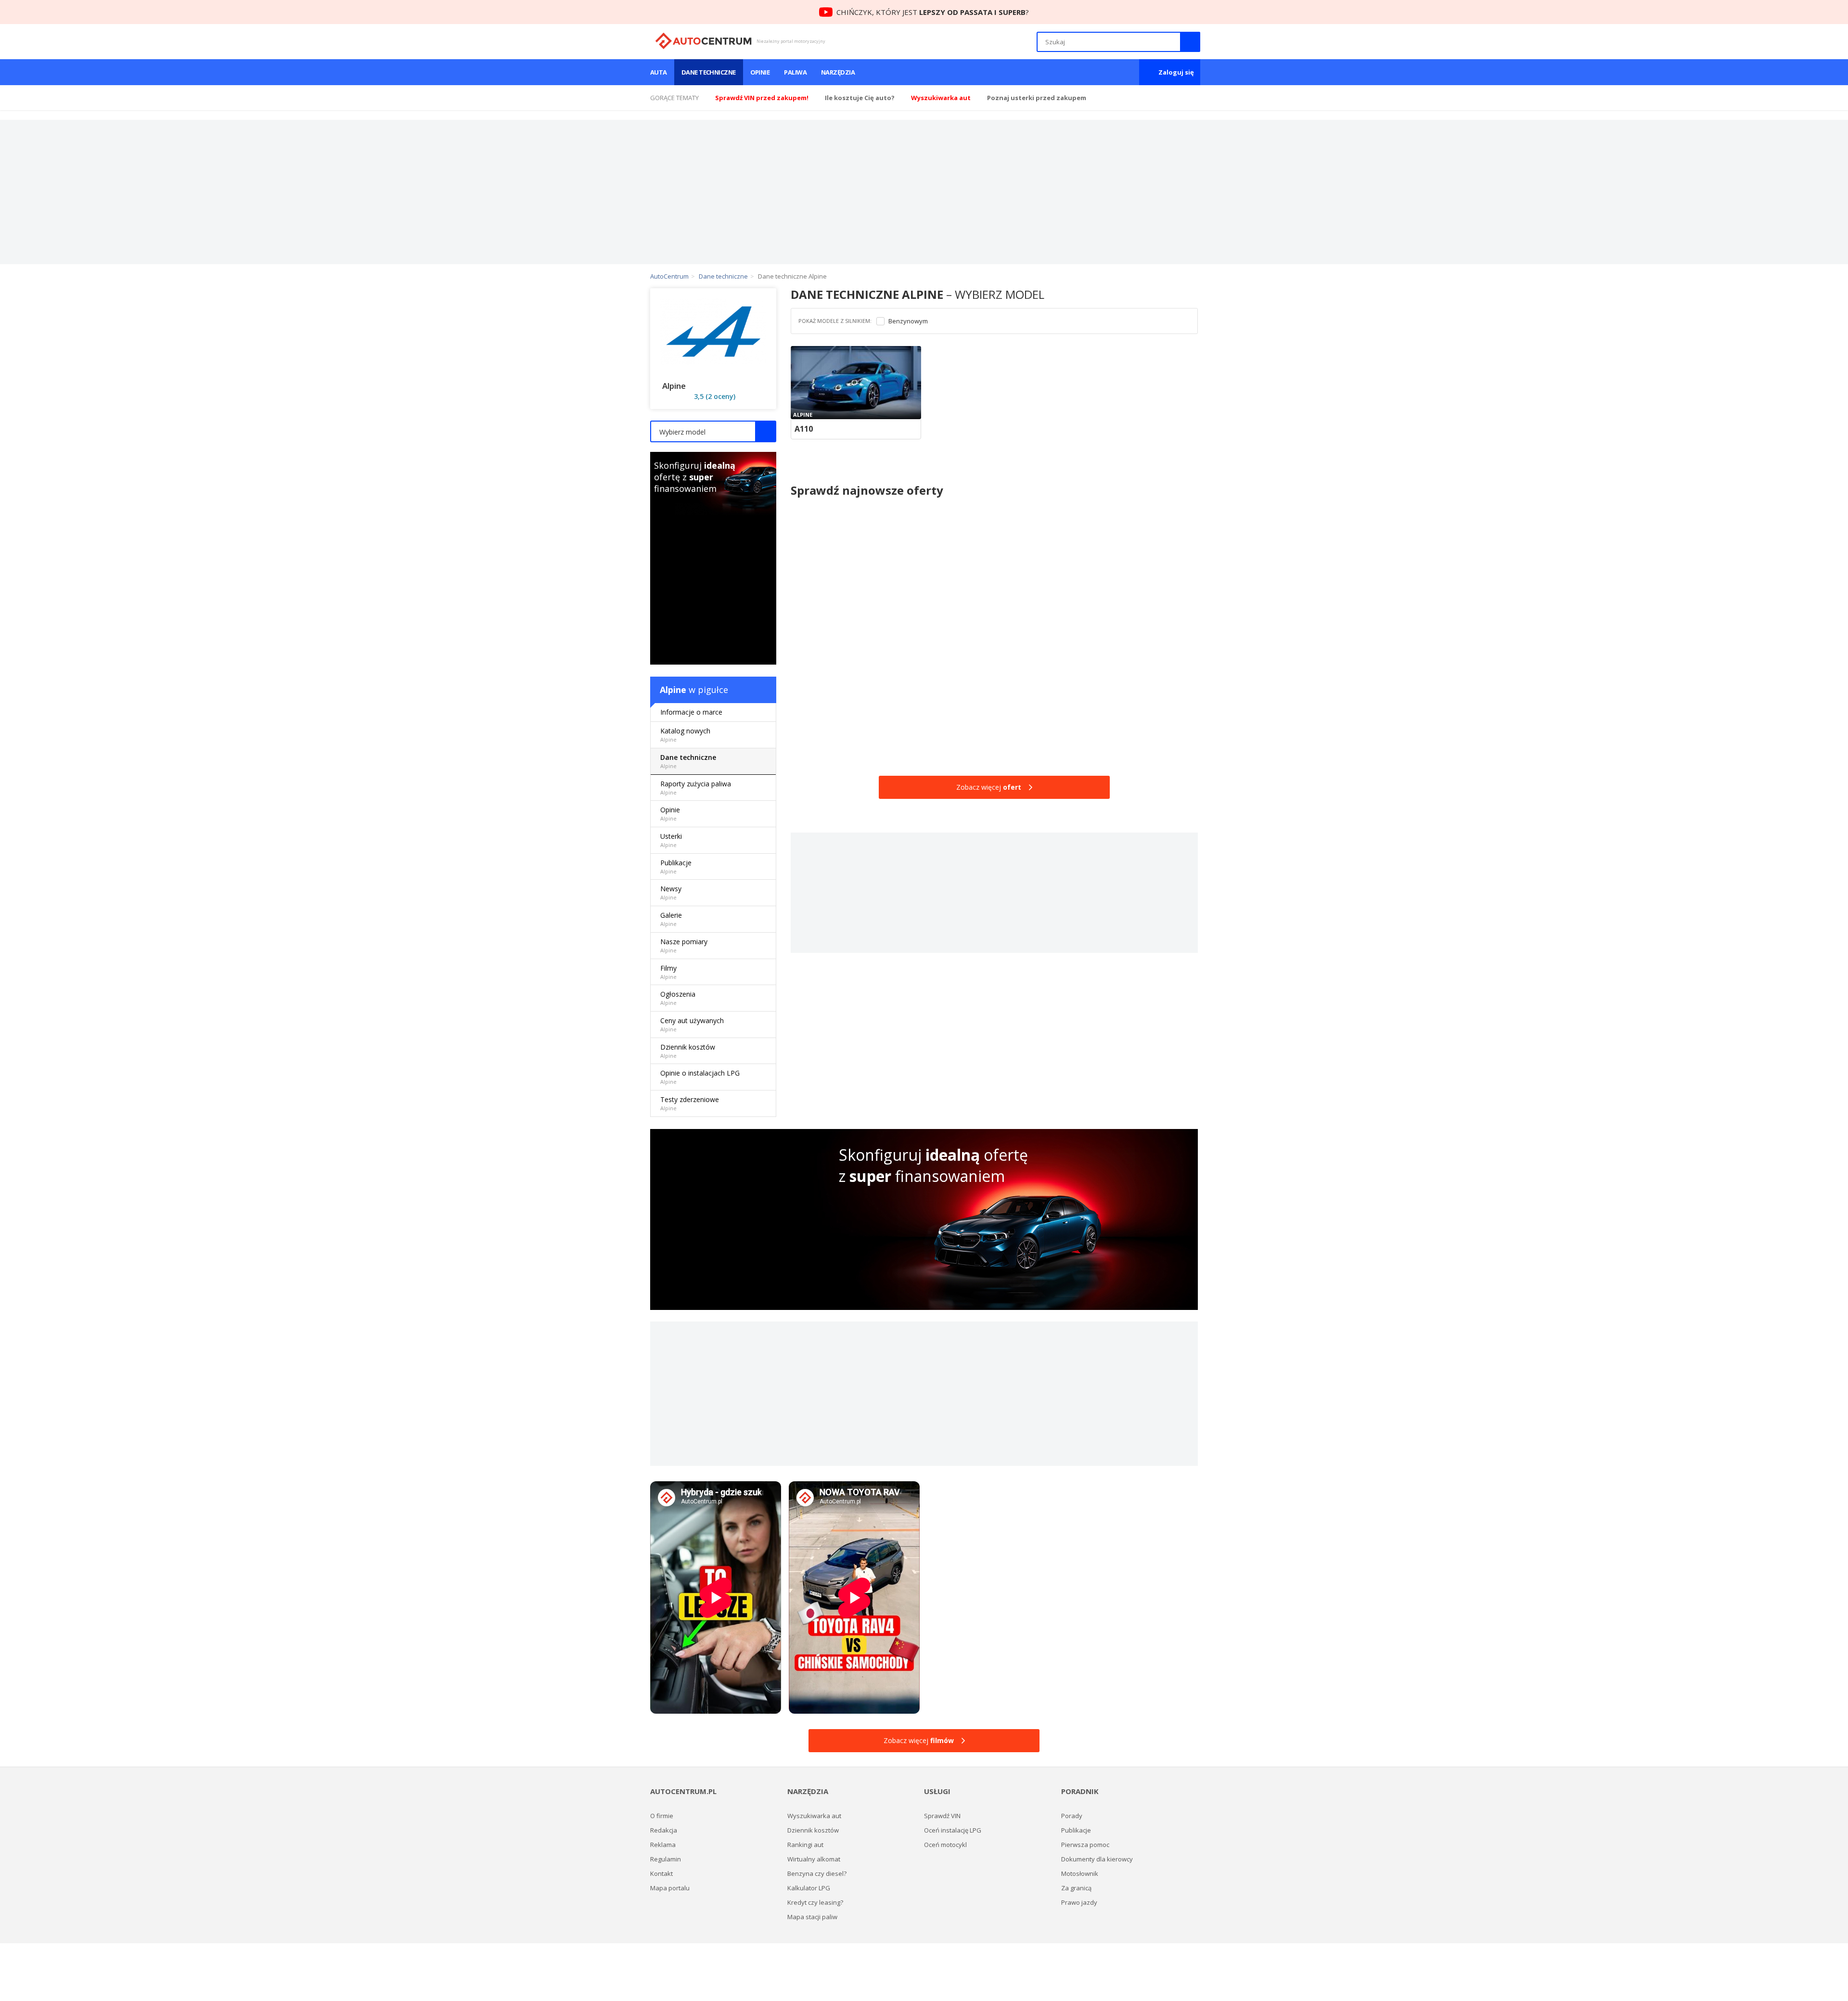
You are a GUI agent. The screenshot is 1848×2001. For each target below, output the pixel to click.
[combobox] (713, 431)
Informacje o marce (691, 712)
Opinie (760, 72)
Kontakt (661, 1873)
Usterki (671, 840)
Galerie (671, 919)
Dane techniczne (709, 72)
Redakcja (664, 1830)
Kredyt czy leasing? (815, 1902)
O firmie (662, 1816)
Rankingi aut (805, 1845)
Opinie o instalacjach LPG (700, 1077)
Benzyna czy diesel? (817, 1873)
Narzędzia (838, 72)
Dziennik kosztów (688, 1051)
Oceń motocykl (945, 1845)
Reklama (663, 1845)
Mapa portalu (670, 1888)
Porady (1072, 1816)
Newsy (671, 892)
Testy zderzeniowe (690, 1103)
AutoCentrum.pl (703, 41)
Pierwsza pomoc (1085, 1845)
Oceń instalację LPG (953, 1830)
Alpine (673, 690)
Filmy (668, 972)
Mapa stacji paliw (812, 1917)
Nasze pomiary (684, 945)
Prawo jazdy (1079, 1902)
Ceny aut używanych (692, 1024)
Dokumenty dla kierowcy (1097, 1859)
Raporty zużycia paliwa (696, 788)
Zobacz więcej (989, 787)
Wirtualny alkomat (814, 1859)
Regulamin (666, 1859)
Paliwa (795, 72)
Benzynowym (908, 321)
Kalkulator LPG (809, 1888)
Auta (659, 72)
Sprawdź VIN (942, 1816)
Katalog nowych (685, 735)
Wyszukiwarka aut (814, 1816)
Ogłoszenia (678, 998)
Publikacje (676, 866)
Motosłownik (1080, 1873)
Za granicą (1076, 1888)
